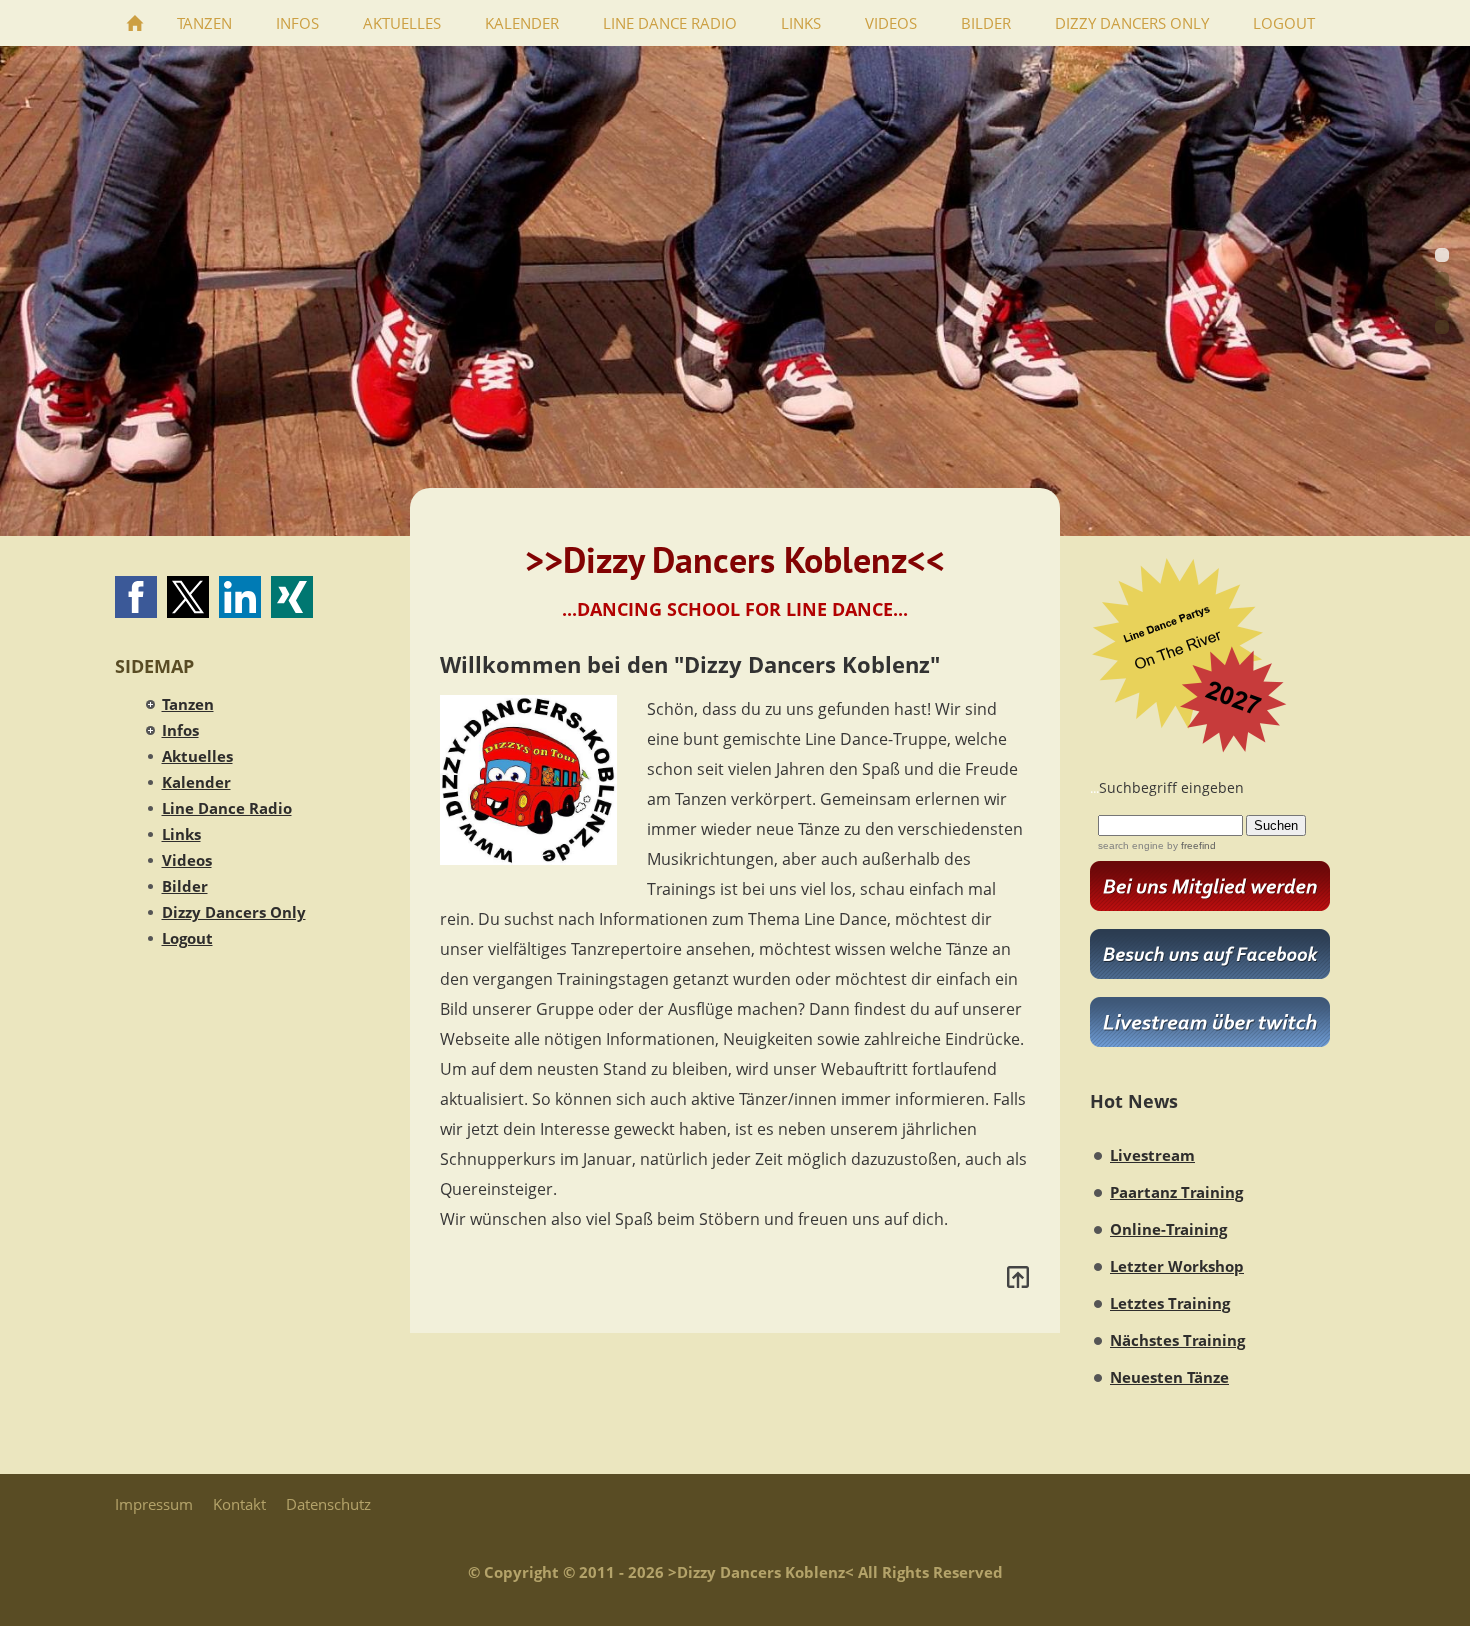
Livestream (1152, 1155)
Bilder (185, 886)
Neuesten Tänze (1169, 1377)
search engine (1131, 845)
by (1190, 845)
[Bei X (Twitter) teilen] (188, 597)
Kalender (196, 782)
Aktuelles (197, 756)
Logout (187, 938)
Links (181, 834)
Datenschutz (328, 1504)
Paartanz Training (1176, 1192)
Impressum (154, 1504)
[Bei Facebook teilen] (136, 597)
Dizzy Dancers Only (234, 912)
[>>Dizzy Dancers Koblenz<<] (135, 23)
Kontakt (239, 1504)
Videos (187, 860)
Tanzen (188, 704)
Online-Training (1168, 1229)
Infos (180, 730)
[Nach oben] (1018, 1277)
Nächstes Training (1177, 1340)
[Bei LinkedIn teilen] (240, 597)
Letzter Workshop (1177, 1266)
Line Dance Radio (227, 808)
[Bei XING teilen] (292, 597)
